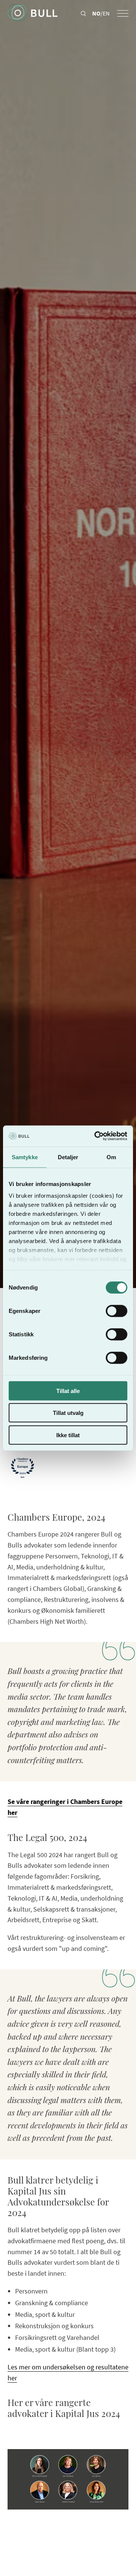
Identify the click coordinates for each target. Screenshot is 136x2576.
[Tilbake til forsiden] (32, 13)
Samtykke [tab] (25, 1157)
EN (106, 13)
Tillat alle (68, 1391)
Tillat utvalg (68, 1413)
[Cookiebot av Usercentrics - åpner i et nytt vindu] (96, 1136)
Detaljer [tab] (68, 1157)
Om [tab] (111, 1157)
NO (96, 13)
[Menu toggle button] (123, 13)
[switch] (117, 1311)
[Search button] (83, 14)
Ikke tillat (68, 1435)
